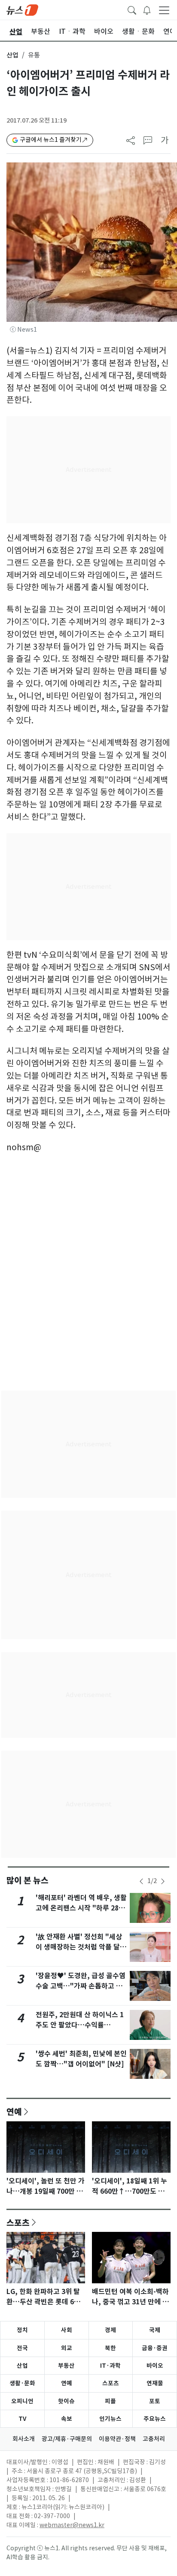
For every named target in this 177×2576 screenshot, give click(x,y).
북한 (110, 2348)
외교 (67, 2348)
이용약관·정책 (117, 2439)
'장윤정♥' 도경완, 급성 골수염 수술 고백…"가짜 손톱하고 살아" (81, 1986)
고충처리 (154, 2439)
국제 (155, 2330)
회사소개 (24, 2439)
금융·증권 (155, 2348)
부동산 (66, 2366)
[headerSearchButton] (132, 9)
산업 (12, 55)
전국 (22, 2348)
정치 (22, 2330)
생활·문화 (22, 2383)
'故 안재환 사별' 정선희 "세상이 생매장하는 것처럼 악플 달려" (79, 1947)
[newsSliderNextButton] (163, 1881)
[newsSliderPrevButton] (141, 1881)
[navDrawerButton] (164, 10)
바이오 (155, 2366)
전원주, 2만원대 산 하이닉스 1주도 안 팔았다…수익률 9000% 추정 (80, 2025)
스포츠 (18, 2222)
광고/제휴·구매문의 (67, 2439)
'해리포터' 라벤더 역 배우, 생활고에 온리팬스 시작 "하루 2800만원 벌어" (81, 1908)
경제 (110, 2330)
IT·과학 (110, 2366)
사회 (67, 2330)
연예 (14, 2111)
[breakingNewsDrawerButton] (147, 9)
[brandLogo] (22, 9)
